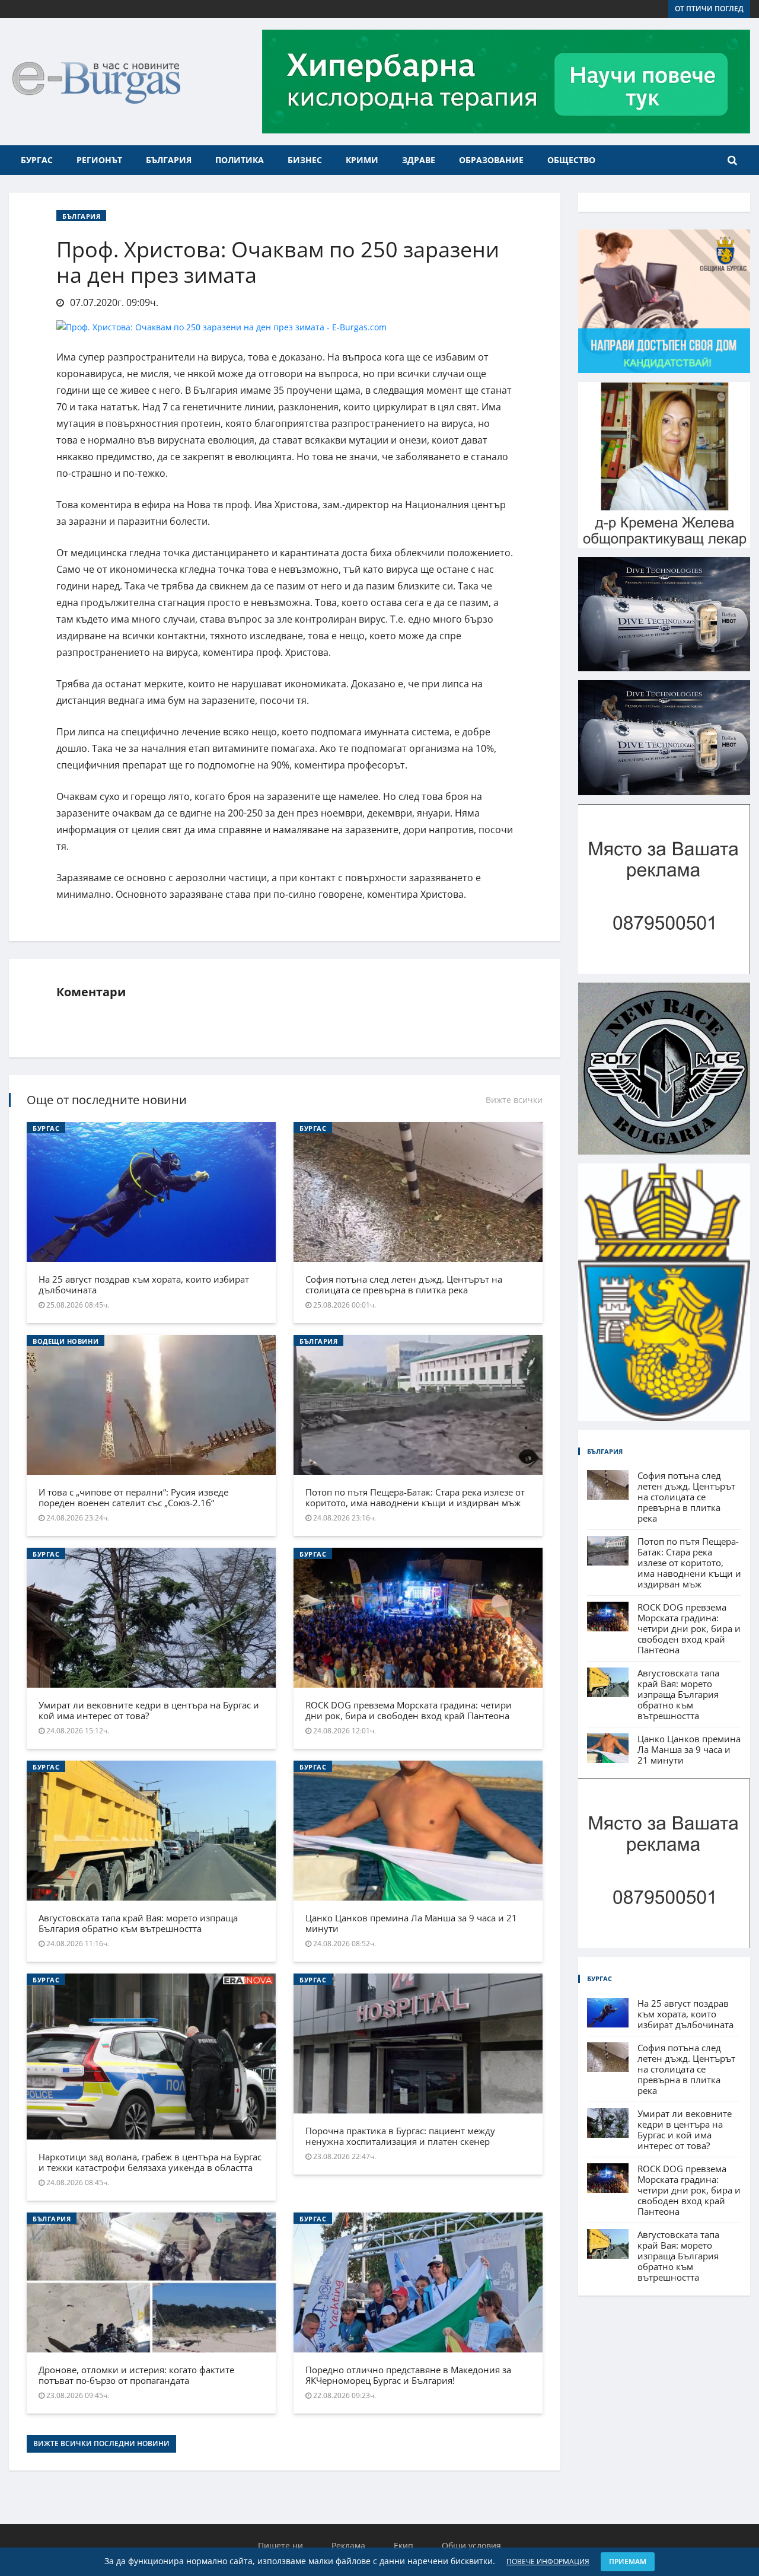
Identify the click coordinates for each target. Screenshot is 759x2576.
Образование (491, 160)
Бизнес (305, 160)
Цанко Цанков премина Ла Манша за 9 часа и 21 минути (411, 1923)
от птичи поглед (709, 9)
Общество (571, 160)
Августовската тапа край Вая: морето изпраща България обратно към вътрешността (138, 1923)
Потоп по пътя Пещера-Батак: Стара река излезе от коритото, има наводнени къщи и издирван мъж (415, 1497)
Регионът (99, 160)
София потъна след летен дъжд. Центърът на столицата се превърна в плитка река (404, 1284)
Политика (240, 160)
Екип (404, 2545)
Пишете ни (280, 2545)
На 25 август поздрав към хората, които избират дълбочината (144, 1284)
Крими (362, 160)
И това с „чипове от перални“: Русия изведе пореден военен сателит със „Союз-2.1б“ (133, 1497)
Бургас (37, 160)
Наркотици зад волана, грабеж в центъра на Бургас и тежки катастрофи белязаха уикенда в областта (150, 2162)
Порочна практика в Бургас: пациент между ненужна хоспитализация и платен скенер (400, 2136)
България (169, 160)
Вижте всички (514, 1100)
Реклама (348, 2545)
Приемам (628, 2561)
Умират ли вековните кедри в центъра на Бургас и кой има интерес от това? (149, 1710)
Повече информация (548, 2561)
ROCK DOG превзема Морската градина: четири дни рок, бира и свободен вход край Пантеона (409, 1710)
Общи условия (471, 2545)
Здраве (419, 160)
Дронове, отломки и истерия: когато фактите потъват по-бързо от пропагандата (136, 2375)
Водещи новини (66, 1341)
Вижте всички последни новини (101, 2443)
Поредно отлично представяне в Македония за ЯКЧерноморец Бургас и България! (408, 2375)
